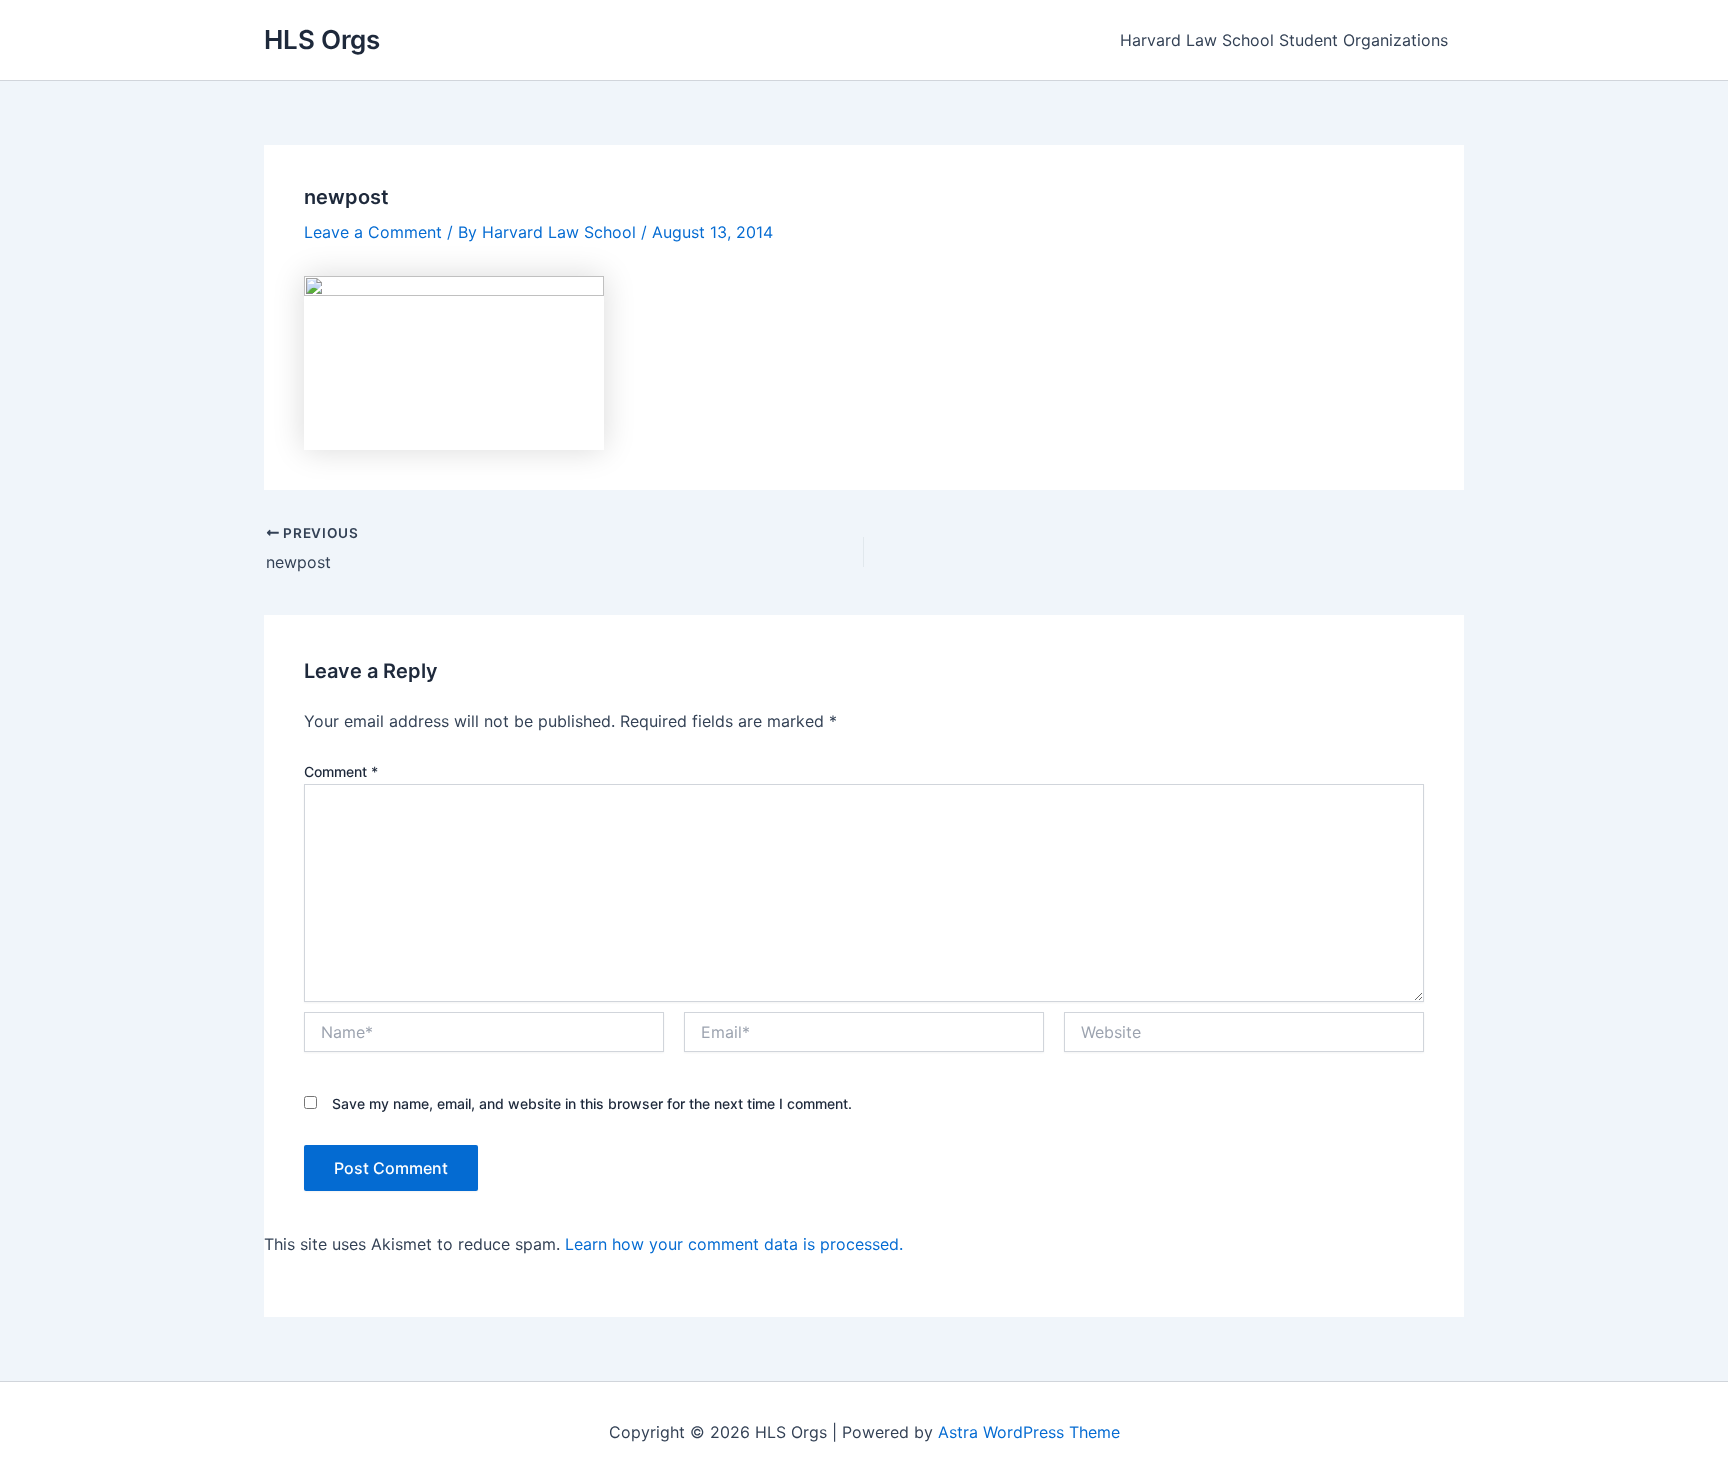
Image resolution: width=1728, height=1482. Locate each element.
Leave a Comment (373, 232)
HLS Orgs (322, 39)
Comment (341, 771)
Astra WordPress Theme (1029, 1432)
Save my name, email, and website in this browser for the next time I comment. (592, 1103)
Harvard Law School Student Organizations (1284, 40)
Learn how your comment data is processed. (734, 1244)
